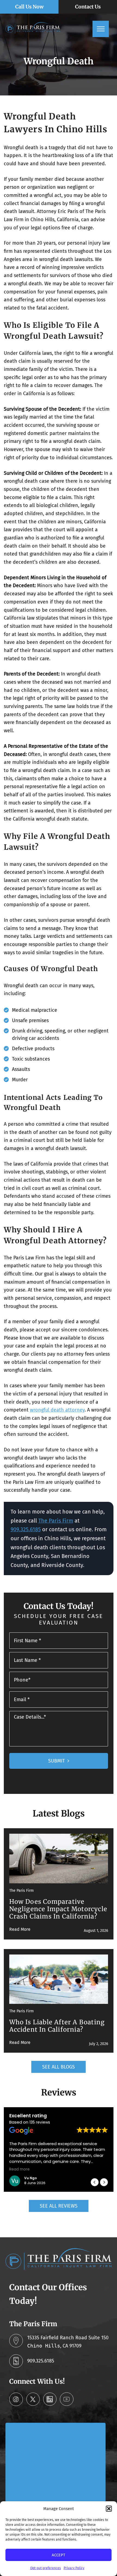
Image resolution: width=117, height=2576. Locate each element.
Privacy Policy (74, 2568)
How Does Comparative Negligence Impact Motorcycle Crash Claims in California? (58, 1909)
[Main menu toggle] (101, 29)
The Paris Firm (56, 1521)
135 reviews (40, 2122)
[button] (109, 2509)
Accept (59, 2555)
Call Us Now (29, 7)
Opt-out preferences (46, 2568)
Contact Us (88, 7)
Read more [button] (19, 2169)
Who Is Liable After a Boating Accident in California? (57, 2026)
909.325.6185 (26, 1529)
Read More (20, 1929)
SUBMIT (56, 1761)
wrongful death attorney (57, 1410)
